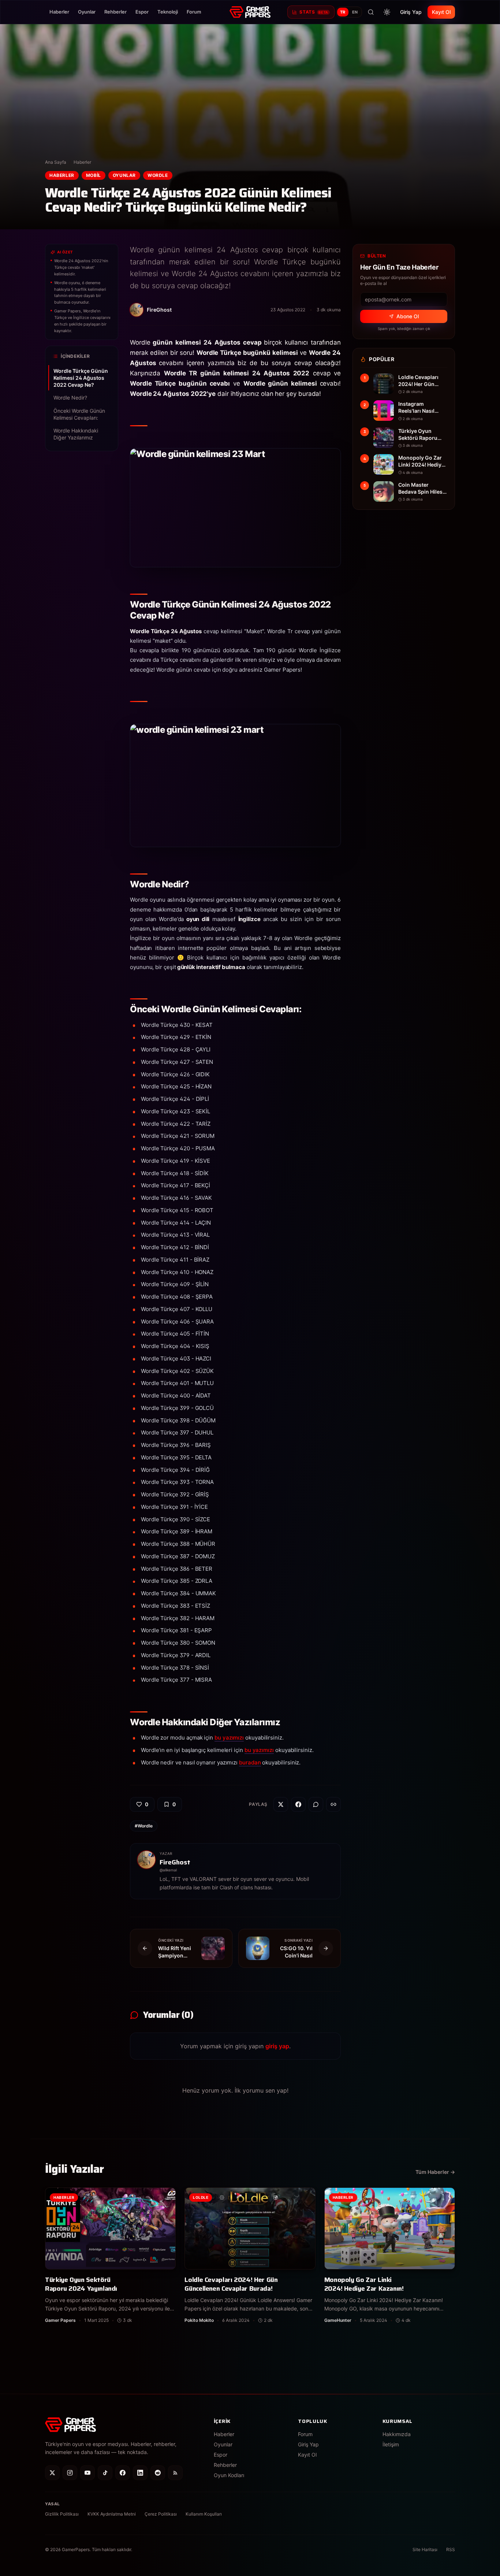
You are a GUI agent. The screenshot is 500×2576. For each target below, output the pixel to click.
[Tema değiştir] (387, 12)
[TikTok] (105, 2473)
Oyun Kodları (229, 2475)
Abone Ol (408, 316)
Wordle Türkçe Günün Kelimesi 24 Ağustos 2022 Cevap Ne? (81, 378)
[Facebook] (123, 2473)
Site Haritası (425, 2549)
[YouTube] (87, 2473)
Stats (314, 12)
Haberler (59, 12)
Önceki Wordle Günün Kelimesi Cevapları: (79, 414)
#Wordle (144, 1826)
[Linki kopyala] (333, 1804)
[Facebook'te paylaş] (298, 1804)
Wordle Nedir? (70, 398)
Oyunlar (87, 12)
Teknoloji (168, 12)
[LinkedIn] (140, 2473)
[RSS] (175, 2473)
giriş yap (277, 2046)
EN (355, 12)
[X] (52, 2473)
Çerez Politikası (161, 2514)
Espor (142, 12)
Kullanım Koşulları (204, 2514)
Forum (194, 12)
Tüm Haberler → (435, 2172)
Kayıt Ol (441, 12)
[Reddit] (158, 2473)
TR (343, 12)
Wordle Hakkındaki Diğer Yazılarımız (76, 434)
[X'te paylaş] (281, 1804)
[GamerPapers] (250, 12)
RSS (451, 2549)
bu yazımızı (229, 1738)
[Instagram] (70, 2473)
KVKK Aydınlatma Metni (112, 2514)
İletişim (391, 2444)
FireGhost (175, 1862)
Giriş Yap (411, 12)
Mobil (94, 175)
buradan (250, 1762)
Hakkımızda (397, 2434)
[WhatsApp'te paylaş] (316, 1804)
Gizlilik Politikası (62, 2514)
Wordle (158, 175)
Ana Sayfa (56, 162)
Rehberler (115, 12)
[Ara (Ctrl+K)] (371, 12)
